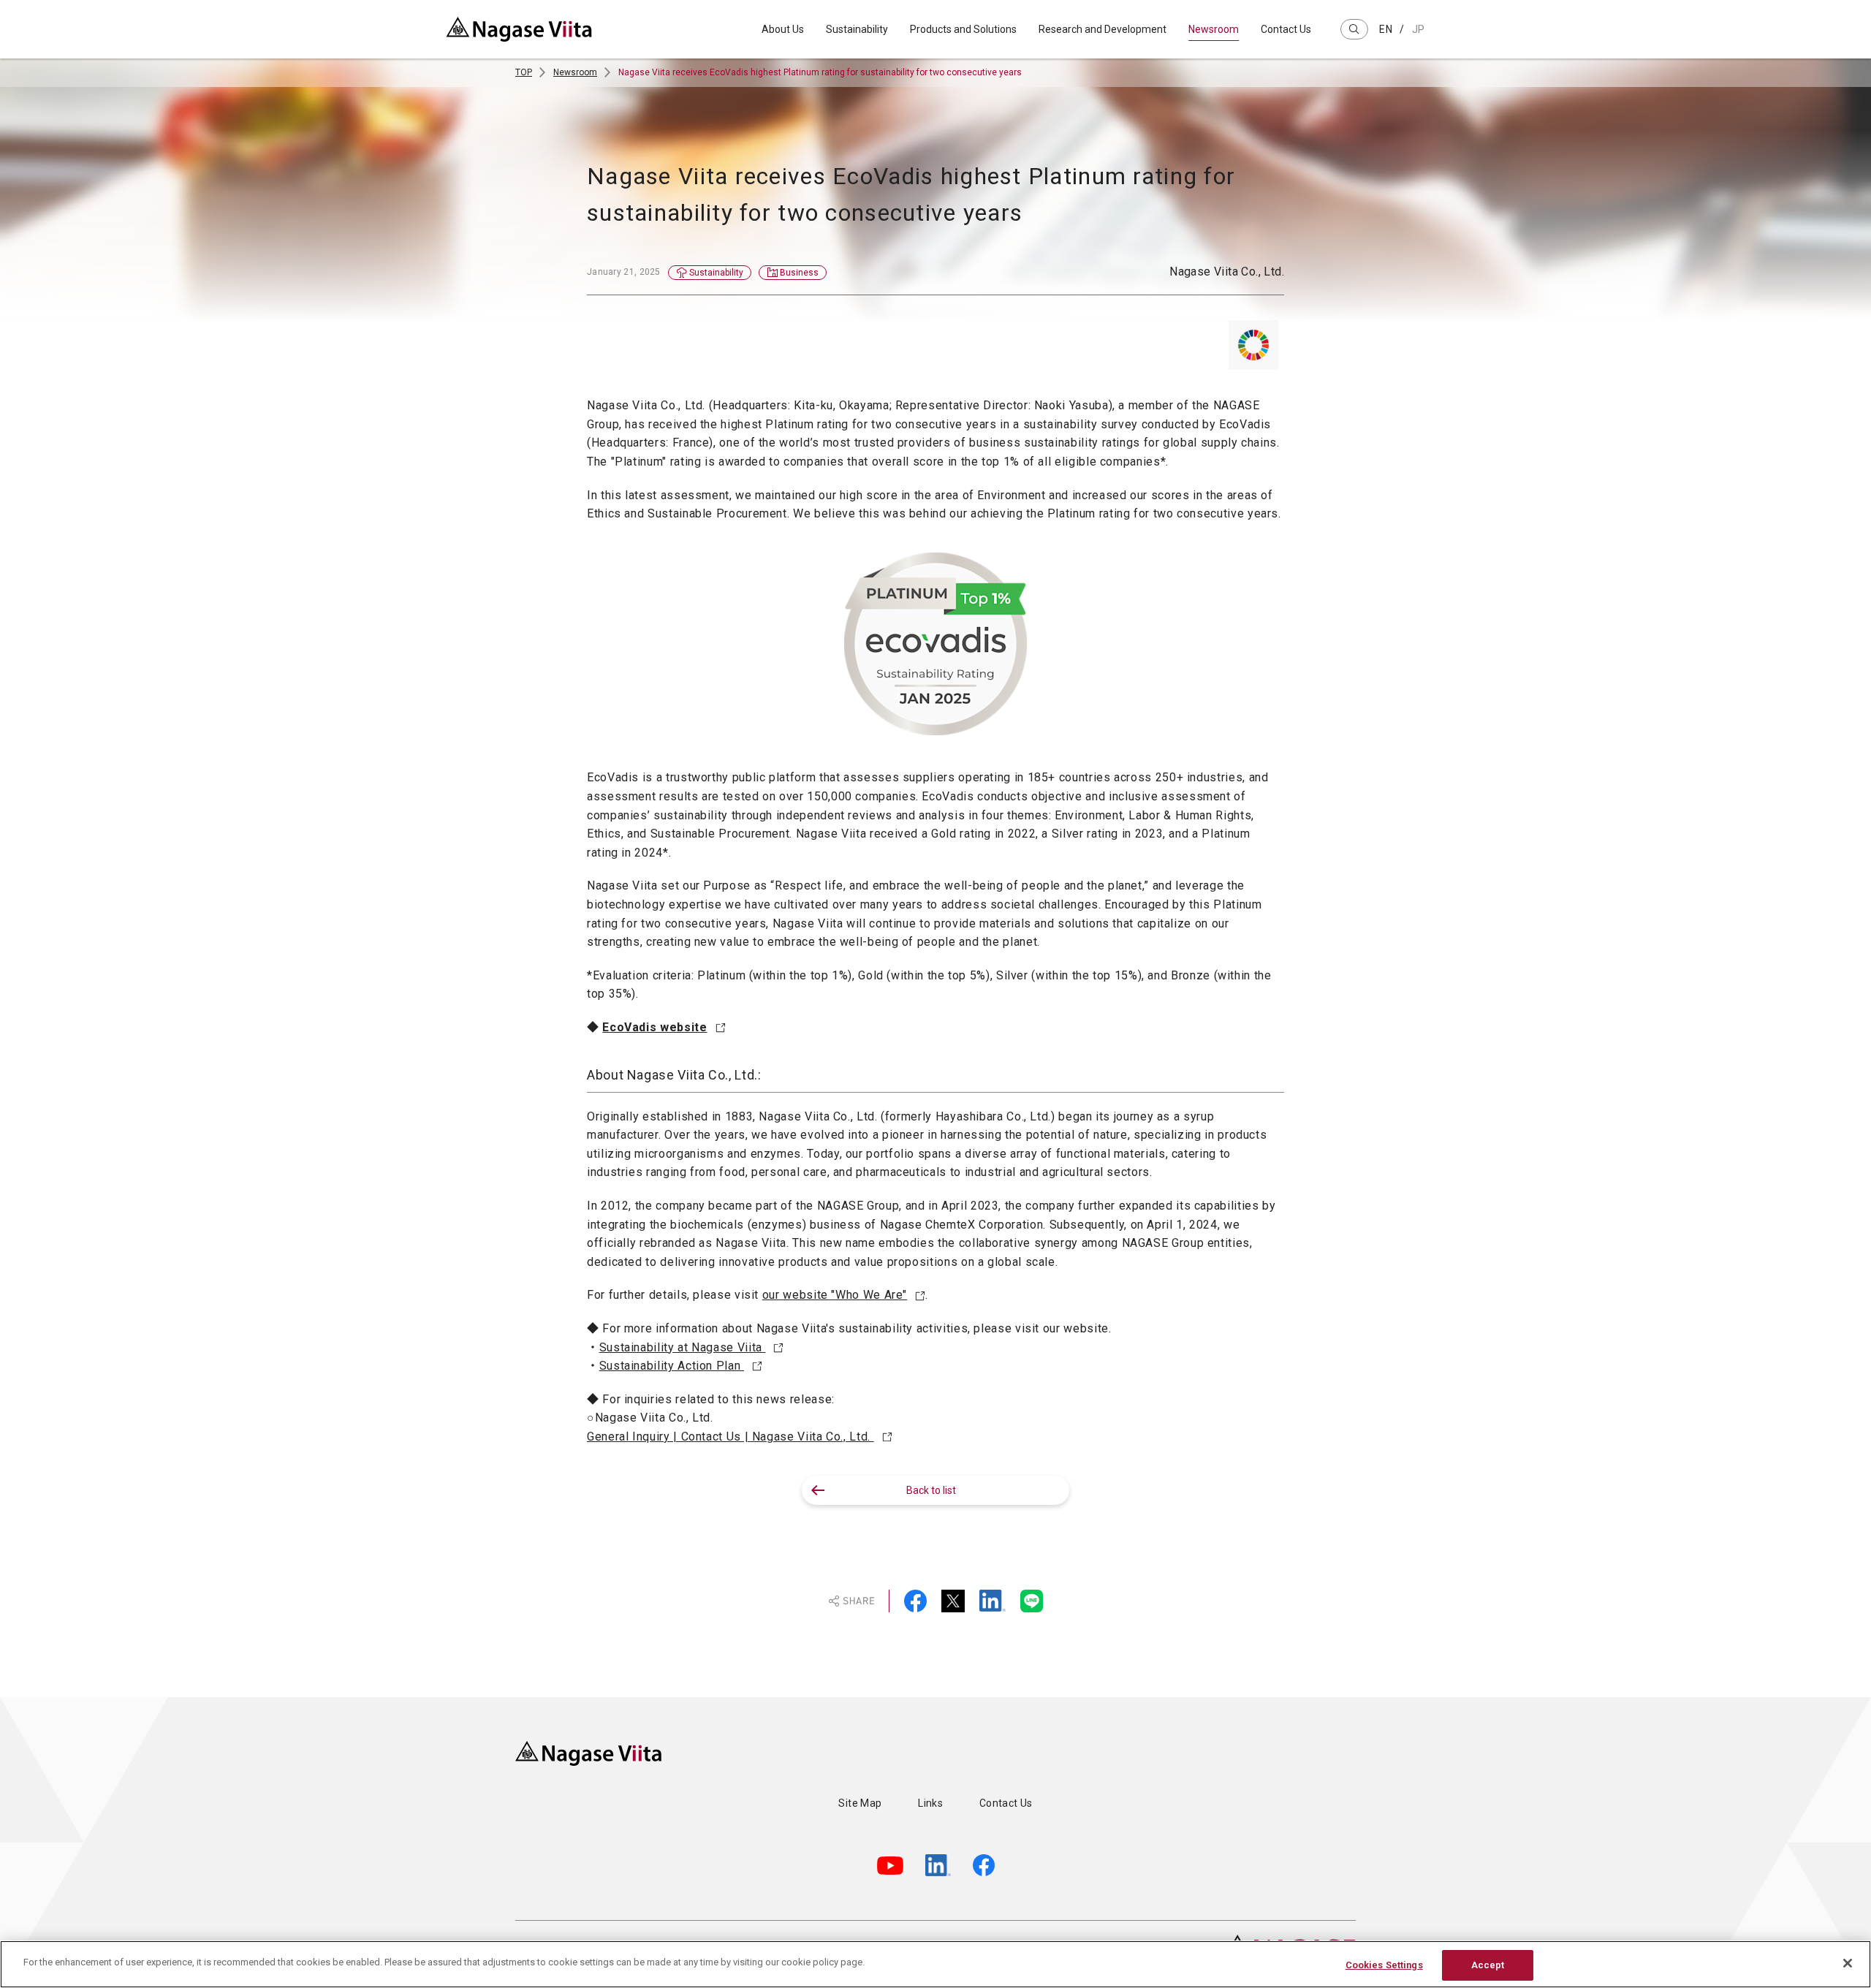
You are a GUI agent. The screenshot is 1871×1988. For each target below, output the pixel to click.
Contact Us (1286, 29)
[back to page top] (1378, 1697)
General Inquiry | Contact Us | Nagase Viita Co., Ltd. (730, 1437)
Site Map (860, 1803)
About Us (783, 29)
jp (1419, 29)
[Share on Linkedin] (993, 1601)
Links (930, 1803)
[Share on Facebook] (915, 1601)
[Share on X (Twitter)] (953, 1601)
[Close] (1848, 1963)
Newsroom (1214, 29)
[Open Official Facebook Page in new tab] (984, 1865)
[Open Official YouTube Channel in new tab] (890, 1866)
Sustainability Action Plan (672, 1366)
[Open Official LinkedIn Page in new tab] (938, 1865)
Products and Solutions (963, 29)
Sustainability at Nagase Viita (683, 1347)
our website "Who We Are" (835, 1295)
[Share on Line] (1032, 1601)
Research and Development (1103, 29)
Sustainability (857, 29)
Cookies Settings (1384, 1965)
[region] (935, 1964)
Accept (1488, 1965)
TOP (524, 72)
